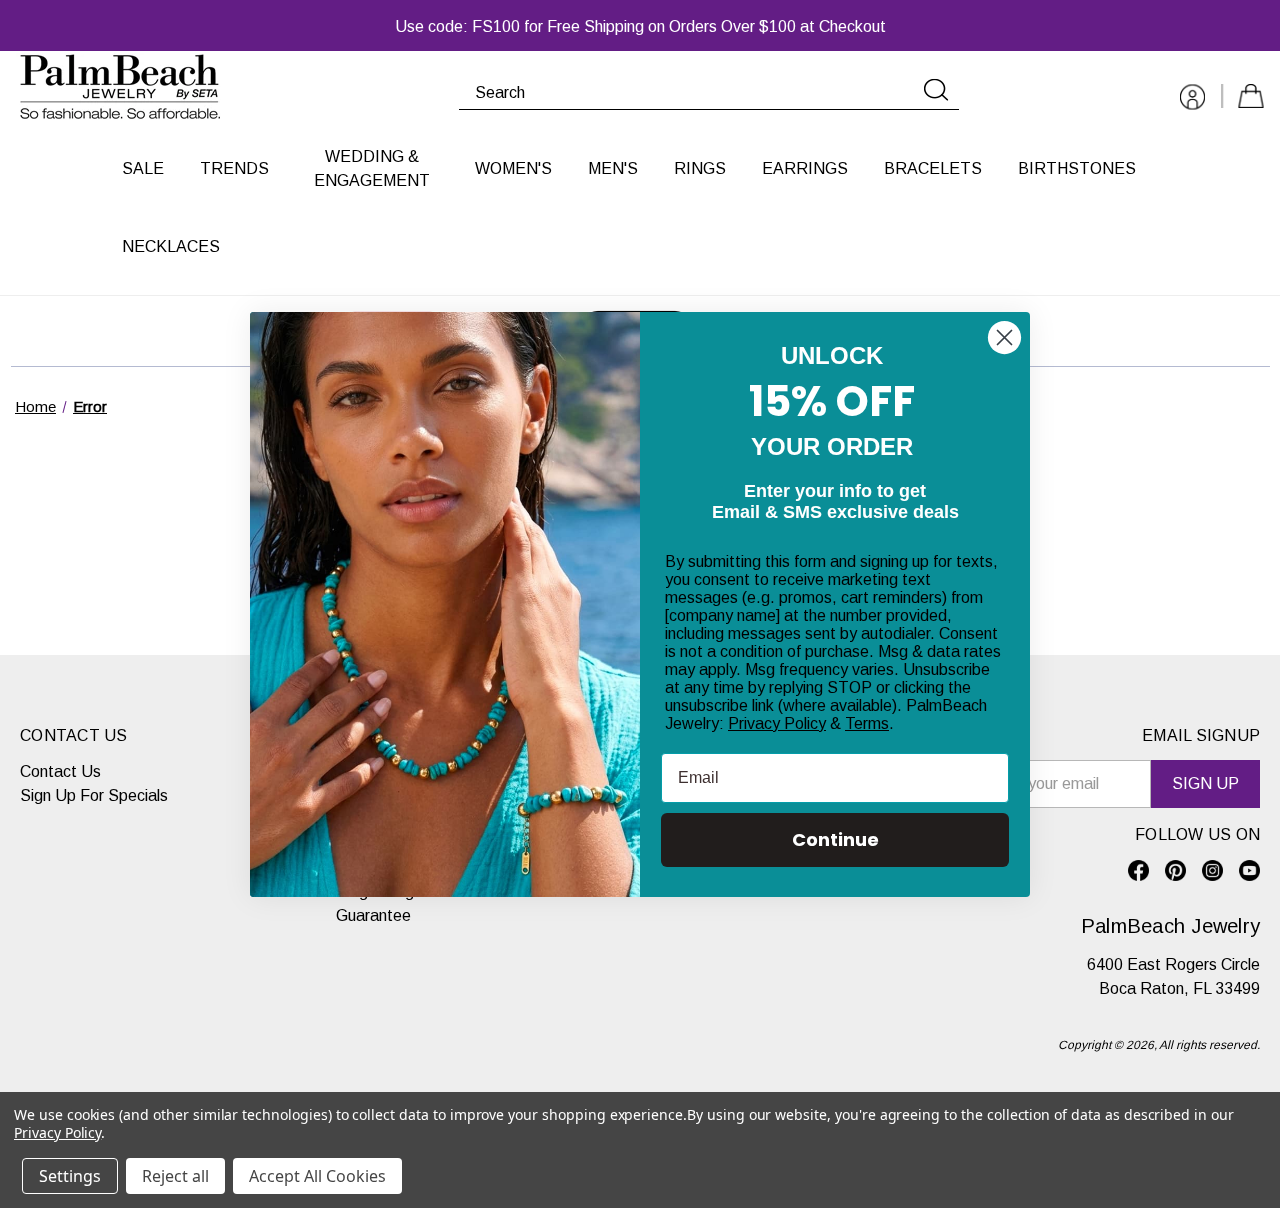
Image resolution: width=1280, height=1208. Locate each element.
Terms (867, 723)
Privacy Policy (777, 723)
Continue (835, 839)
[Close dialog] (1004, 337)
